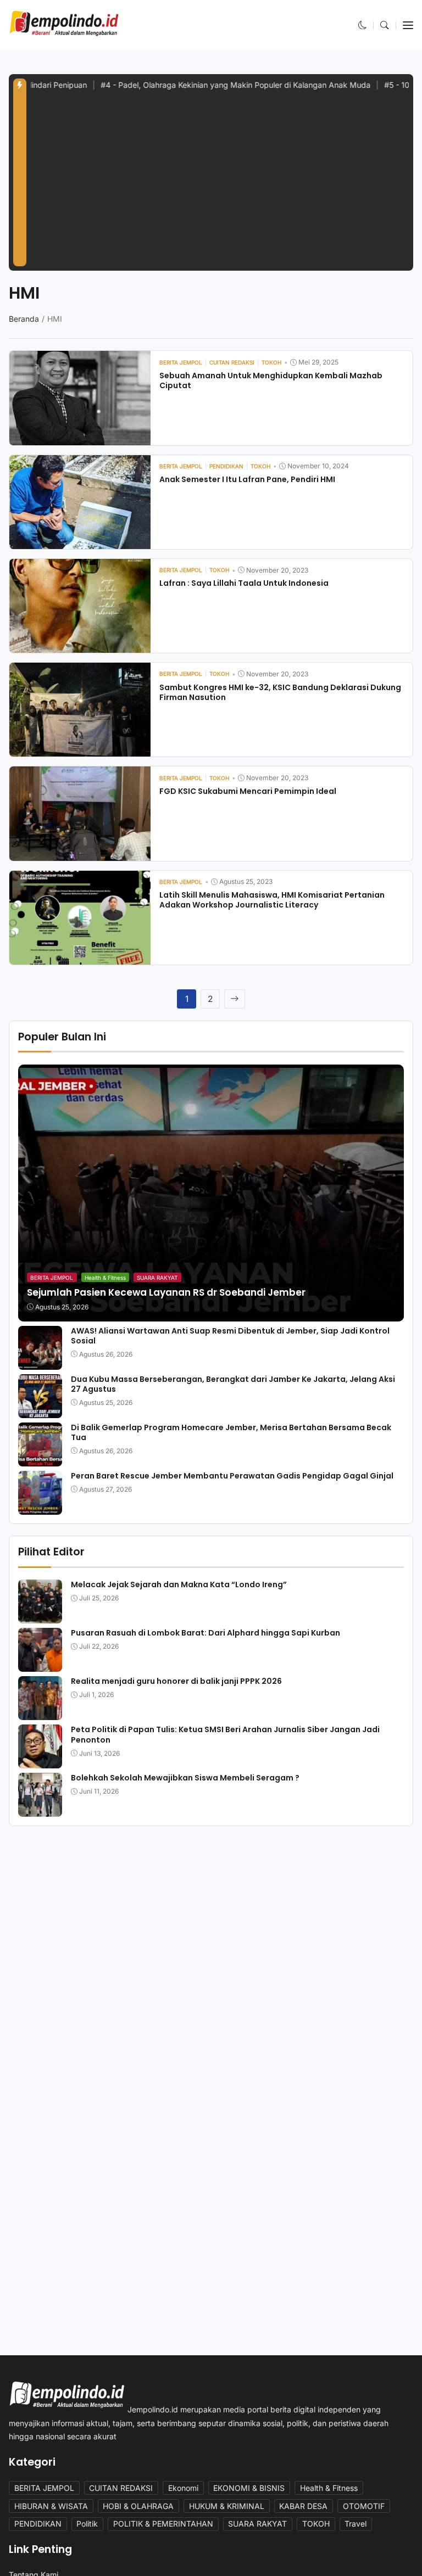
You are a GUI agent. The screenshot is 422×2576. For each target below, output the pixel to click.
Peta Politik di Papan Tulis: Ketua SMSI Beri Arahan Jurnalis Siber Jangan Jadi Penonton (225, 1734)
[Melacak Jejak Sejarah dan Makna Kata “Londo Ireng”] (40, 1616)
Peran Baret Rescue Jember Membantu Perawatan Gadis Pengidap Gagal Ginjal (235, 1476)
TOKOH (316, 2524)
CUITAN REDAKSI (121, 2488)
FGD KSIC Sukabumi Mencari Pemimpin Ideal (248, 791)
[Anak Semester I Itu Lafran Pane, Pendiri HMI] (80, 542)
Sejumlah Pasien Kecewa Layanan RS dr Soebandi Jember (166, 1292)
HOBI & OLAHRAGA (138, 2506)
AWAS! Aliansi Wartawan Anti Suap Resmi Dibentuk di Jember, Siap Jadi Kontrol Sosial (230, 1336)
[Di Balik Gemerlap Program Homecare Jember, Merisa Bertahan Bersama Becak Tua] (40, 1458)
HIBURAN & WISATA (51, 2506)
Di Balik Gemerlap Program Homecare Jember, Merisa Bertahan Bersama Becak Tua (231, 1432)
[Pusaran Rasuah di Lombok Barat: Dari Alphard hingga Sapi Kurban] (40, 1664)
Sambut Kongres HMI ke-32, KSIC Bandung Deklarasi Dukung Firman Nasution (280, 692)
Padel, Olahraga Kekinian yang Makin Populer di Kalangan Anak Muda (187, 85)
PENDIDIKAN (38, 2524)
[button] (363, 25)
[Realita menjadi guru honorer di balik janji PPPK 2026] (40, 1713)
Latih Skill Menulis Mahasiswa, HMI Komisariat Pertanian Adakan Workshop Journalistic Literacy (272, 900)
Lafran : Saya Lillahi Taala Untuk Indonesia (244, 583)
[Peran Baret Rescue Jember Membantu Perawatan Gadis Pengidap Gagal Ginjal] (40, 1507)
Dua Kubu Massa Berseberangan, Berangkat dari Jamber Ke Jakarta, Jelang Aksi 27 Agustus (233, 1384)
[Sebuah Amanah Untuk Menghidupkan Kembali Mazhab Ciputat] (80, 437)
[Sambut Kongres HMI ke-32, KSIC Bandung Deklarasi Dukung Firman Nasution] (80, 749)
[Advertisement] (220, 184)
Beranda (24, 319)
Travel (356, 2524)
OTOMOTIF (364, 2506)
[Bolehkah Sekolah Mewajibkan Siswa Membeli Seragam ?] (40, 1809)
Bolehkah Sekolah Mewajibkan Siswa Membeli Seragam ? (186, 1778)
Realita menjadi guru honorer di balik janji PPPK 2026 (176, 1681)
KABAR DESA (303, 2506)
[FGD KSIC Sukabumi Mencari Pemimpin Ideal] (80, 853)
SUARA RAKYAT (157, 1278)
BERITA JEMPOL (52, 1278)
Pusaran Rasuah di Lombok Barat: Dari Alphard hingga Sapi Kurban (206, 1633)
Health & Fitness (105, 1278)
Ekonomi (183, 2488)
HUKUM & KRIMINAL (227, 2506)
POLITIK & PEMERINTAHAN (163, 2524)
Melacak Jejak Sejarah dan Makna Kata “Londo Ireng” (179, 1584)
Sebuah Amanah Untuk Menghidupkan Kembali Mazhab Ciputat (271, 380)
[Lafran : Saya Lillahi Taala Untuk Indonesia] (80, 645)
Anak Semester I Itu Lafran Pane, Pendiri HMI (247, 479)
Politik (87, 2524)
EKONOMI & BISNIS (249, 2488)
